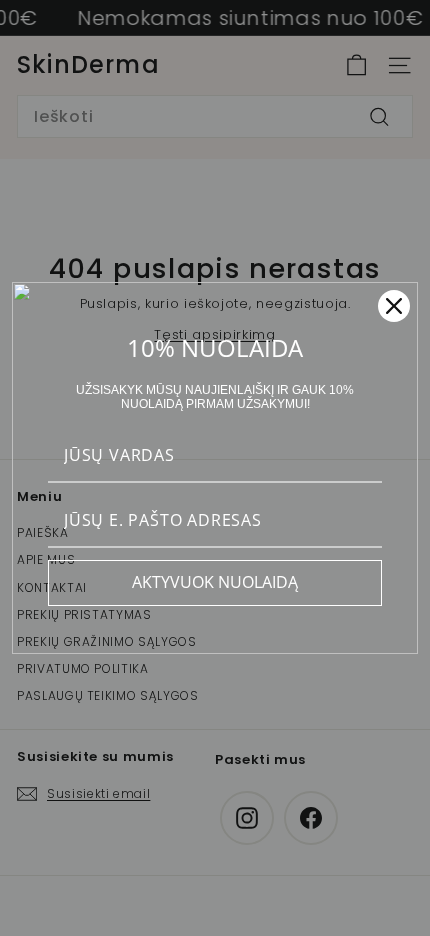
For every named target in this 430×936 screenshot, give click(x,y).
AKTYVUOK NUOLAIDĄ (215, 582)
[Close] (394, 306)
